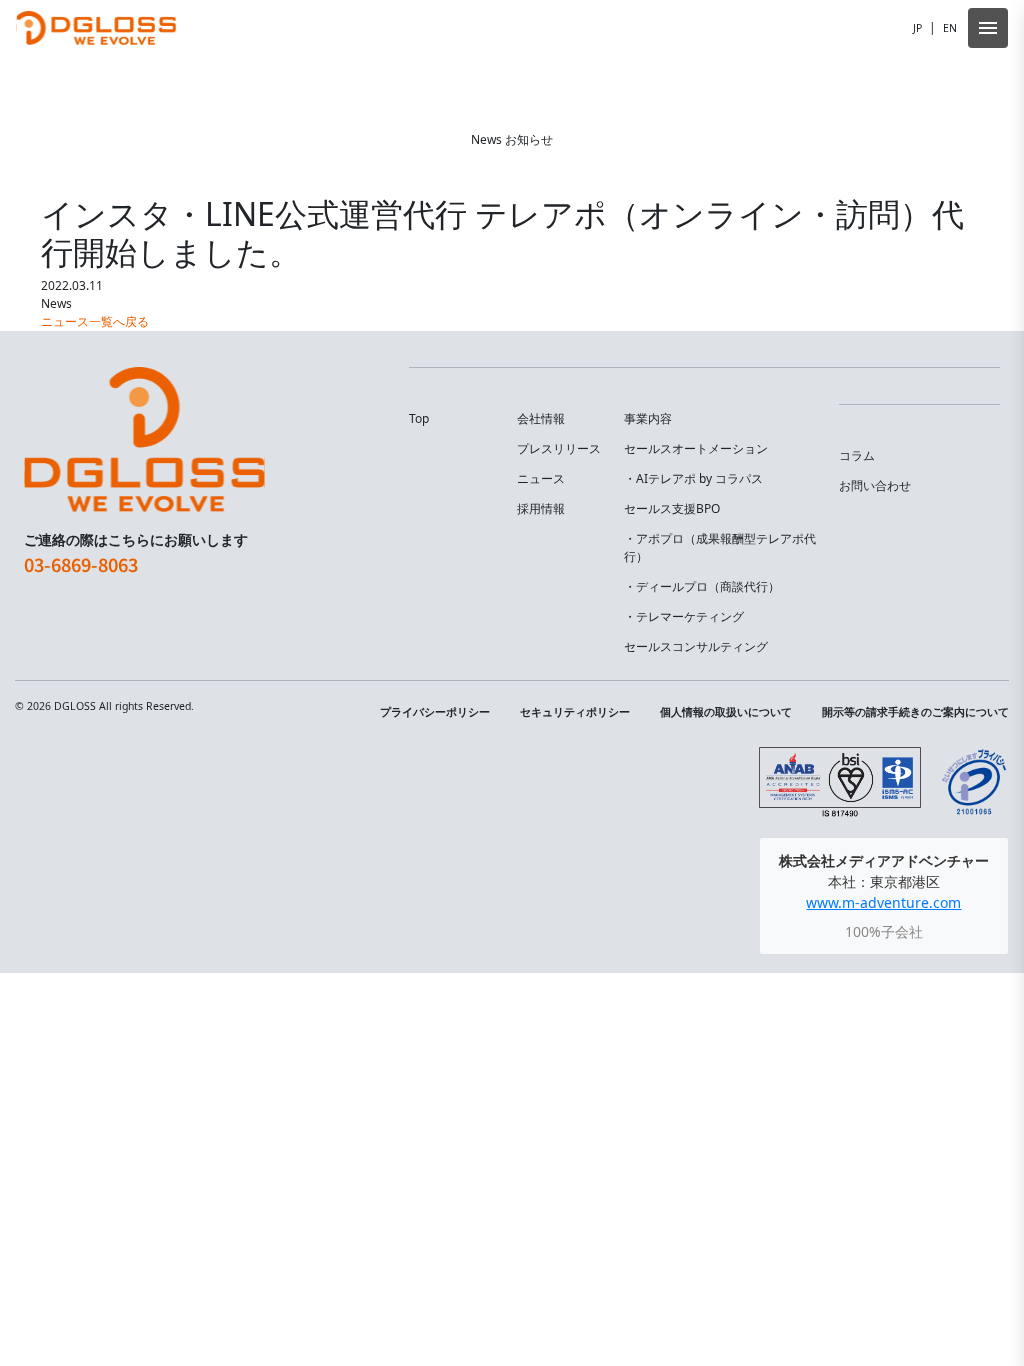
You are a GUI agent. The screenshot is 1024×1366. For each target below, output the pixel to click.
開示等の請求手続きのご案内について (915, 712)
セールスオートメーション (696, 448)
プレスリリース (559, 448)
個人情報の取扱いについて (726, 712)
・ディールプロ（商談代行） (702, 586)
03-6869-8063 (81, 564)
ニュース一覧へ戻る (95, 321)
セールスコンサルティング (696, 646)
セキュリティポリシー (575, 712)
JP (917, 28)
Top (419, 418)
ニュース (541, 478)
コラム (857, 455)
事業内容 (648, 418)
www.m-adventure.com (883, 902)
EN (950, 28)
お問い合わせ (875, 485)
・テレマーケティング (684, 616)
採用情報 (541, 508)
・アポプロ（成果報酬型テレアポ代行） (720, 547)
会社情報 (541, 418)
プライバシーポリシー (435, 712)
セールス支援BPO (672, 508)
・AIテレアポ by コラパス (693, 478)
